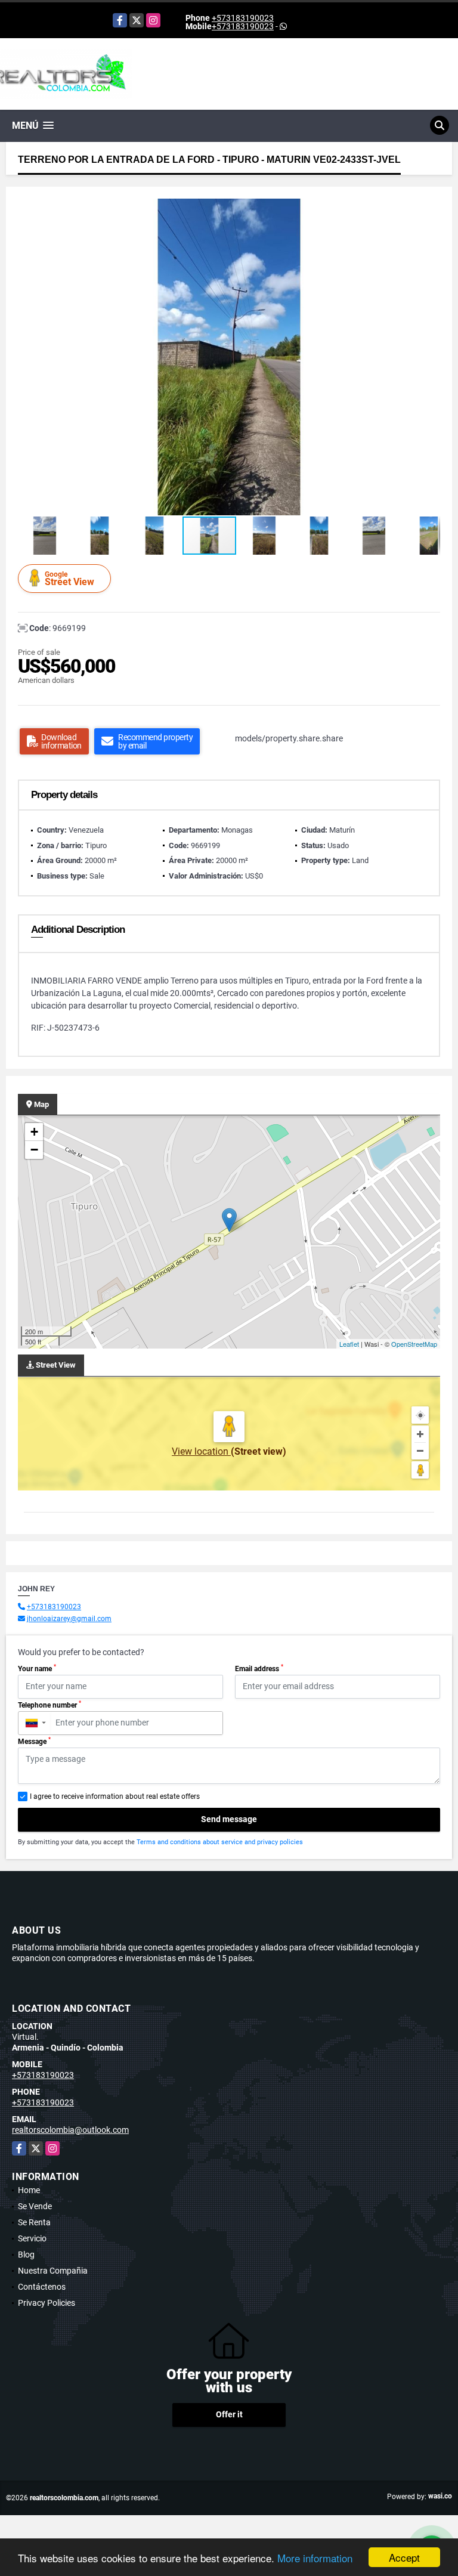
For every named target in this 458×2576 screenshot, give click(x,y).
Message (34, 1741)
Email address (259, 1668)
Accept (404, 2557)
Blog (26, 2255)
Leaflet (349, 1344)
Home (29, 2190)
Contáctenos (42, 2287)
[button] (429, 209)
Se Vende (35, 2206)
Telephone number (49, 1705)
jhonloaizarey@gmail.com (69, 1619)
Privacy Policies (47, 2303)
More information (315, 2558)
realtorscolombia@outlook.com (70, 2130)
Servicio (32, 2238)
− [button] (34, 1150)
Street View (69, 579)
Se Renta (34, 2222)
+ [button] (34, 1132)
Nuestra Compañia (53, 2271)
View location (201, 1451)
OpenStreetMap (414, 1344)
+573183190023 (243, 18)
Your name (37, 1668)
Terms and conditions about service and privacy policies (220, 1842)
